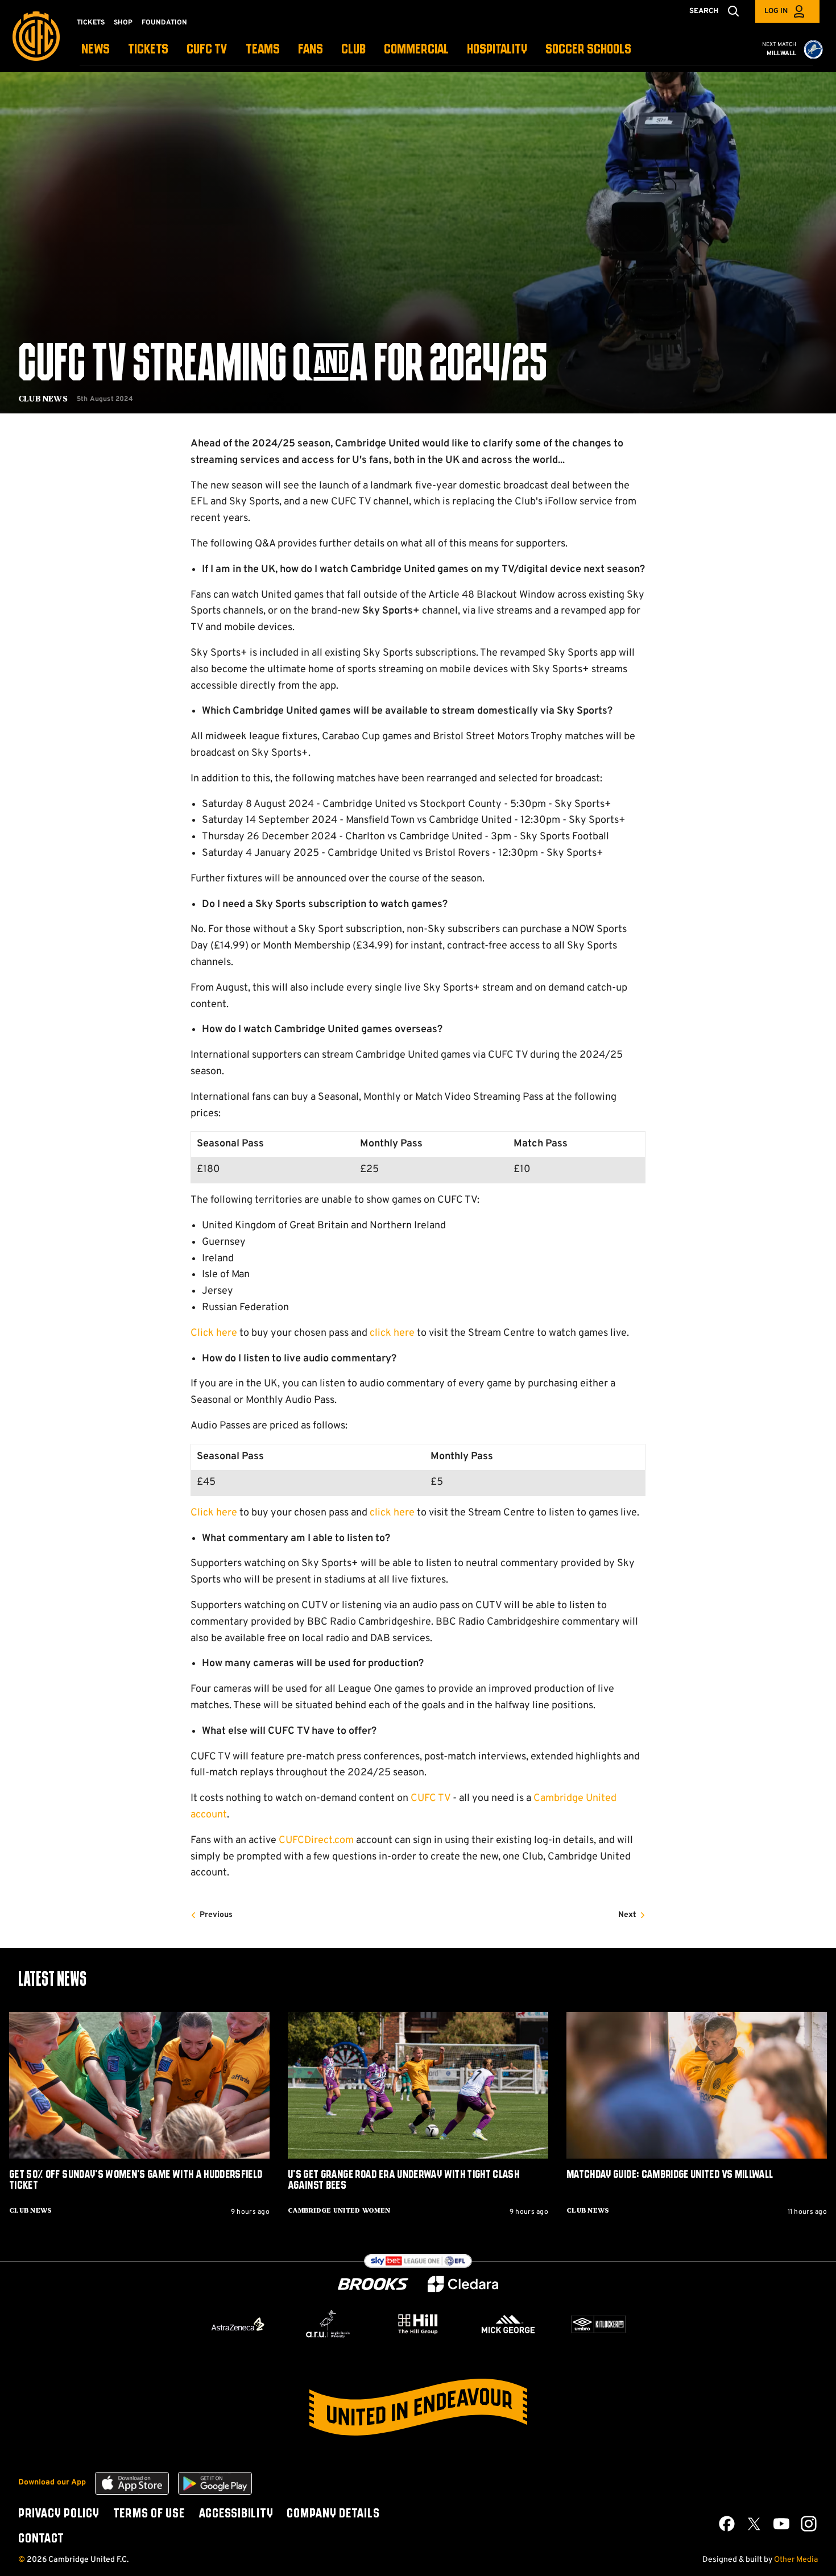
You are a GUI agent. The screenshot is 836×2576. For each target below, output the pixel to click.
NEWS (96, 50)
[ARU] (328, 2324)
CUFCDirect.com (316, 1840)
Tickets (91, 23)
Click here (214, 1333)
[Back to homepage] (36, 36)
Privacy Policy (59, 2514)
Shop (123, 23)
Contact (41, 2539)
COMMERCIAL (416, 50)
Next (627, 1915)
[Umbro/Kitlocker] (598, 2324)
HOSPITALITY (497, 50)
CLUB (353, 50)
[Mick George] (508, 2324)
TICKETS (148, 50)
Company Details (333, 2514)
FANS (311, 50)
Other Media (796, 2560)
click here (392, 1333)
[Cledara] (463, 2284)
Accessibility (236, 2514)
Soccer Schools (588, 50)
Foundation (164, 23)
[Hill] (418, 2324)
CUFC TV (207, 50)
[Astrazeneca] (238, 2324)
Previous (216, 1915)
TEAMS (263, 50)
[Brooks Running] (373, 2284)
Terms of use (149, 2514)
